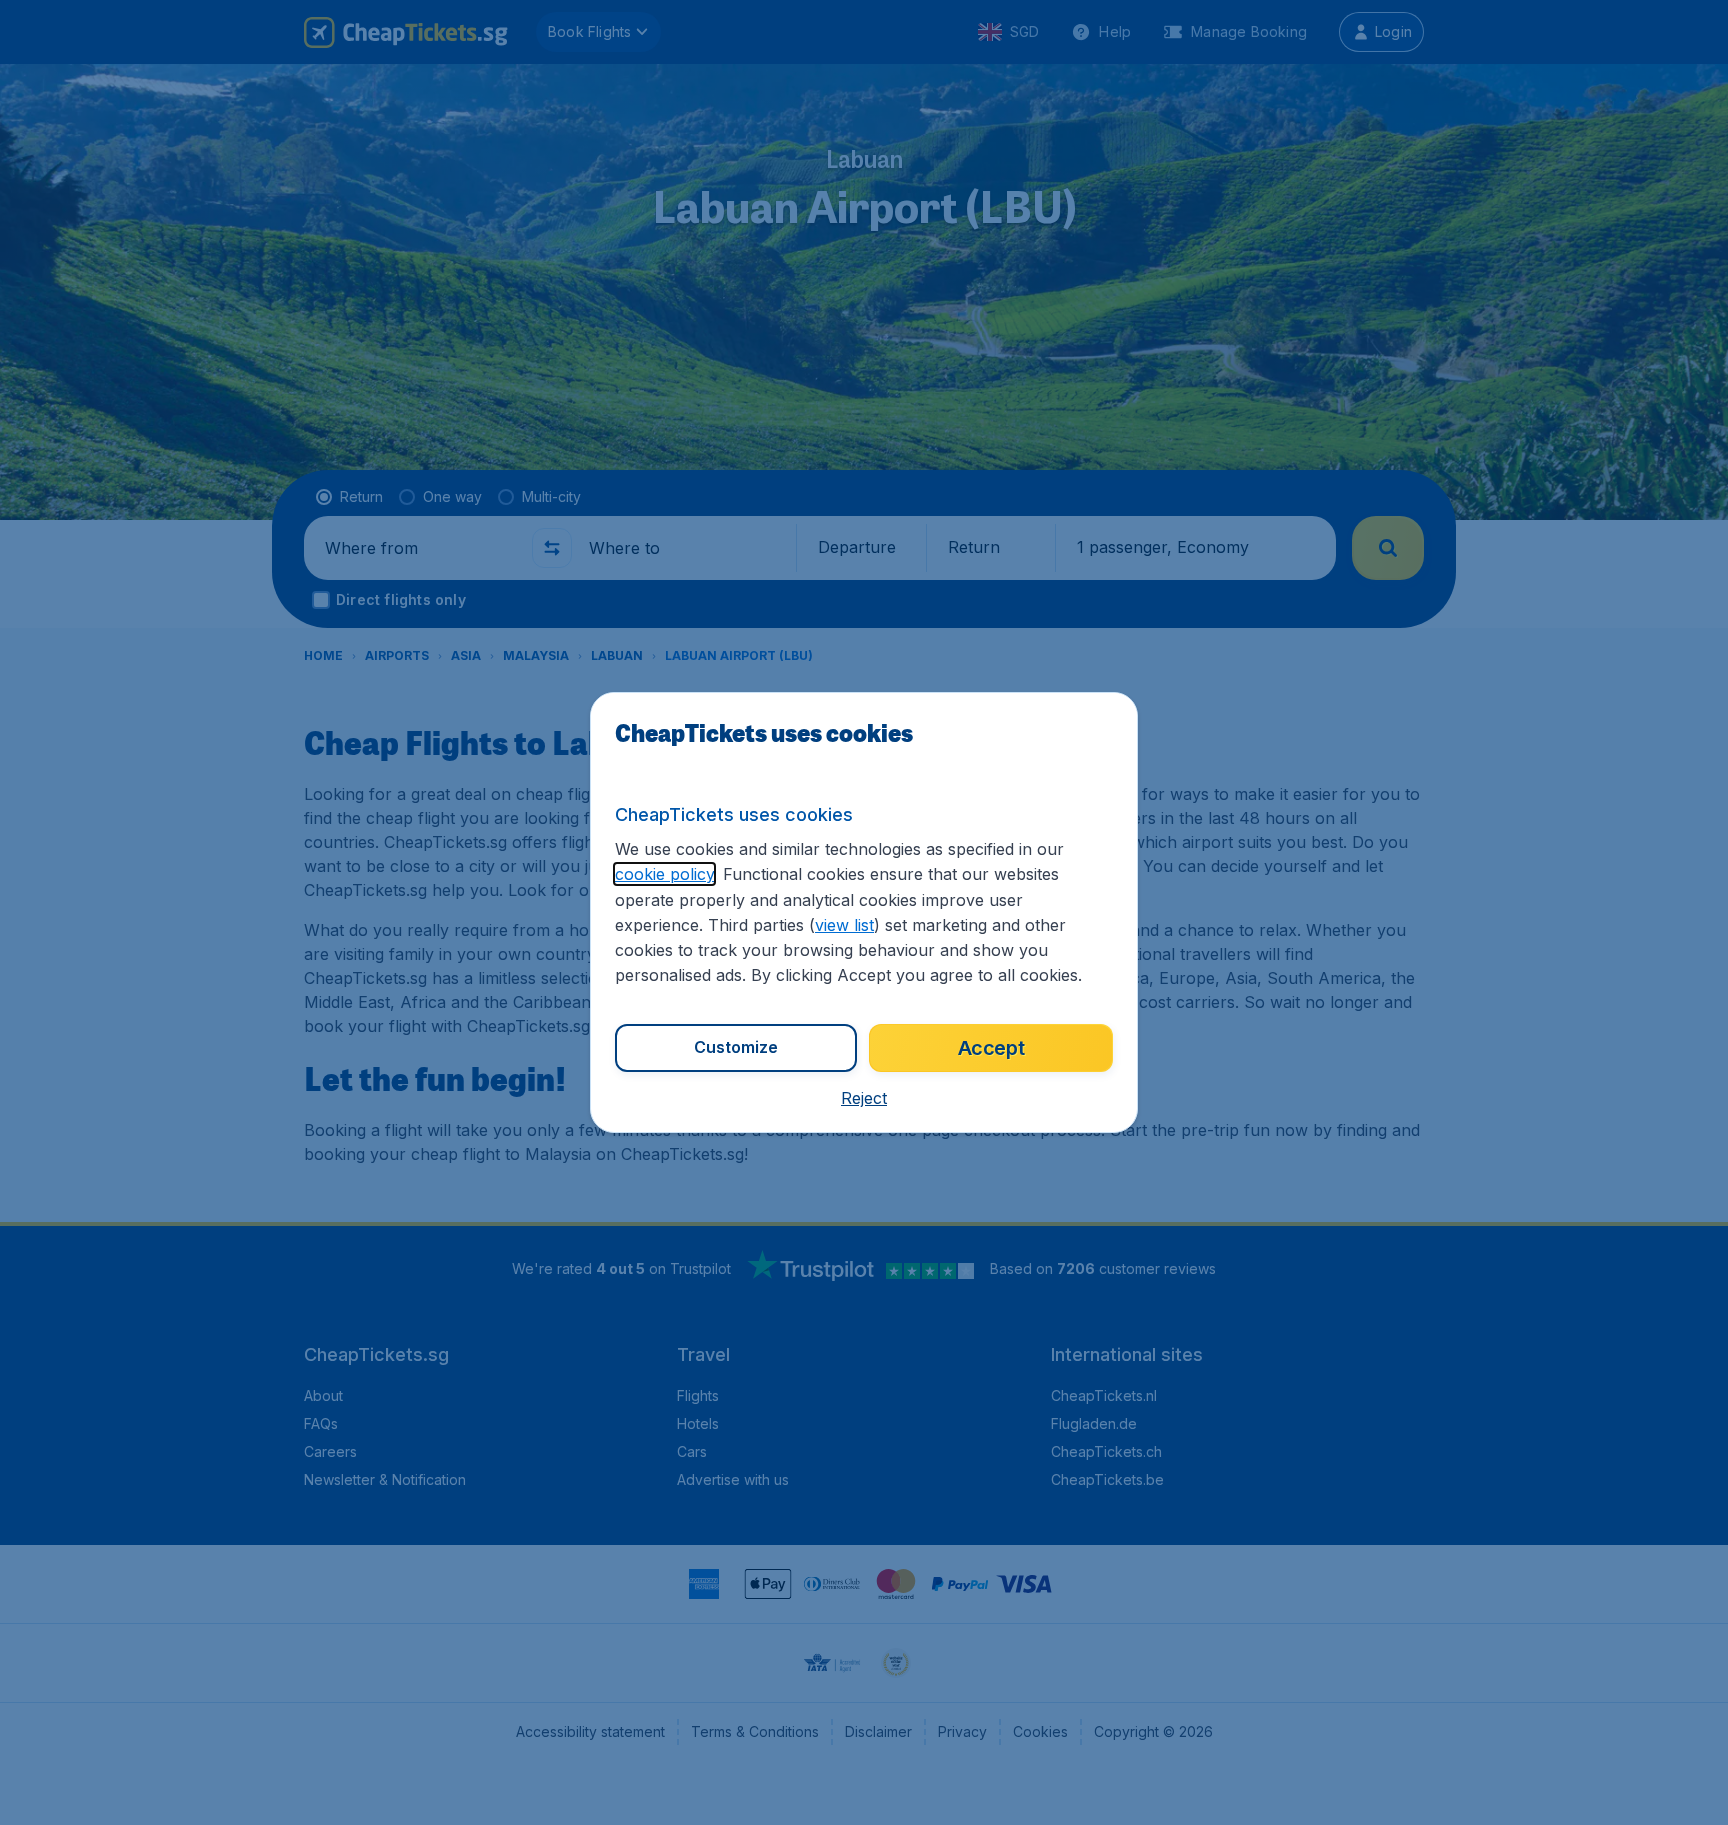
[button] (864, 1098)
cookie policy (664, 874)
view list (844, 925)
